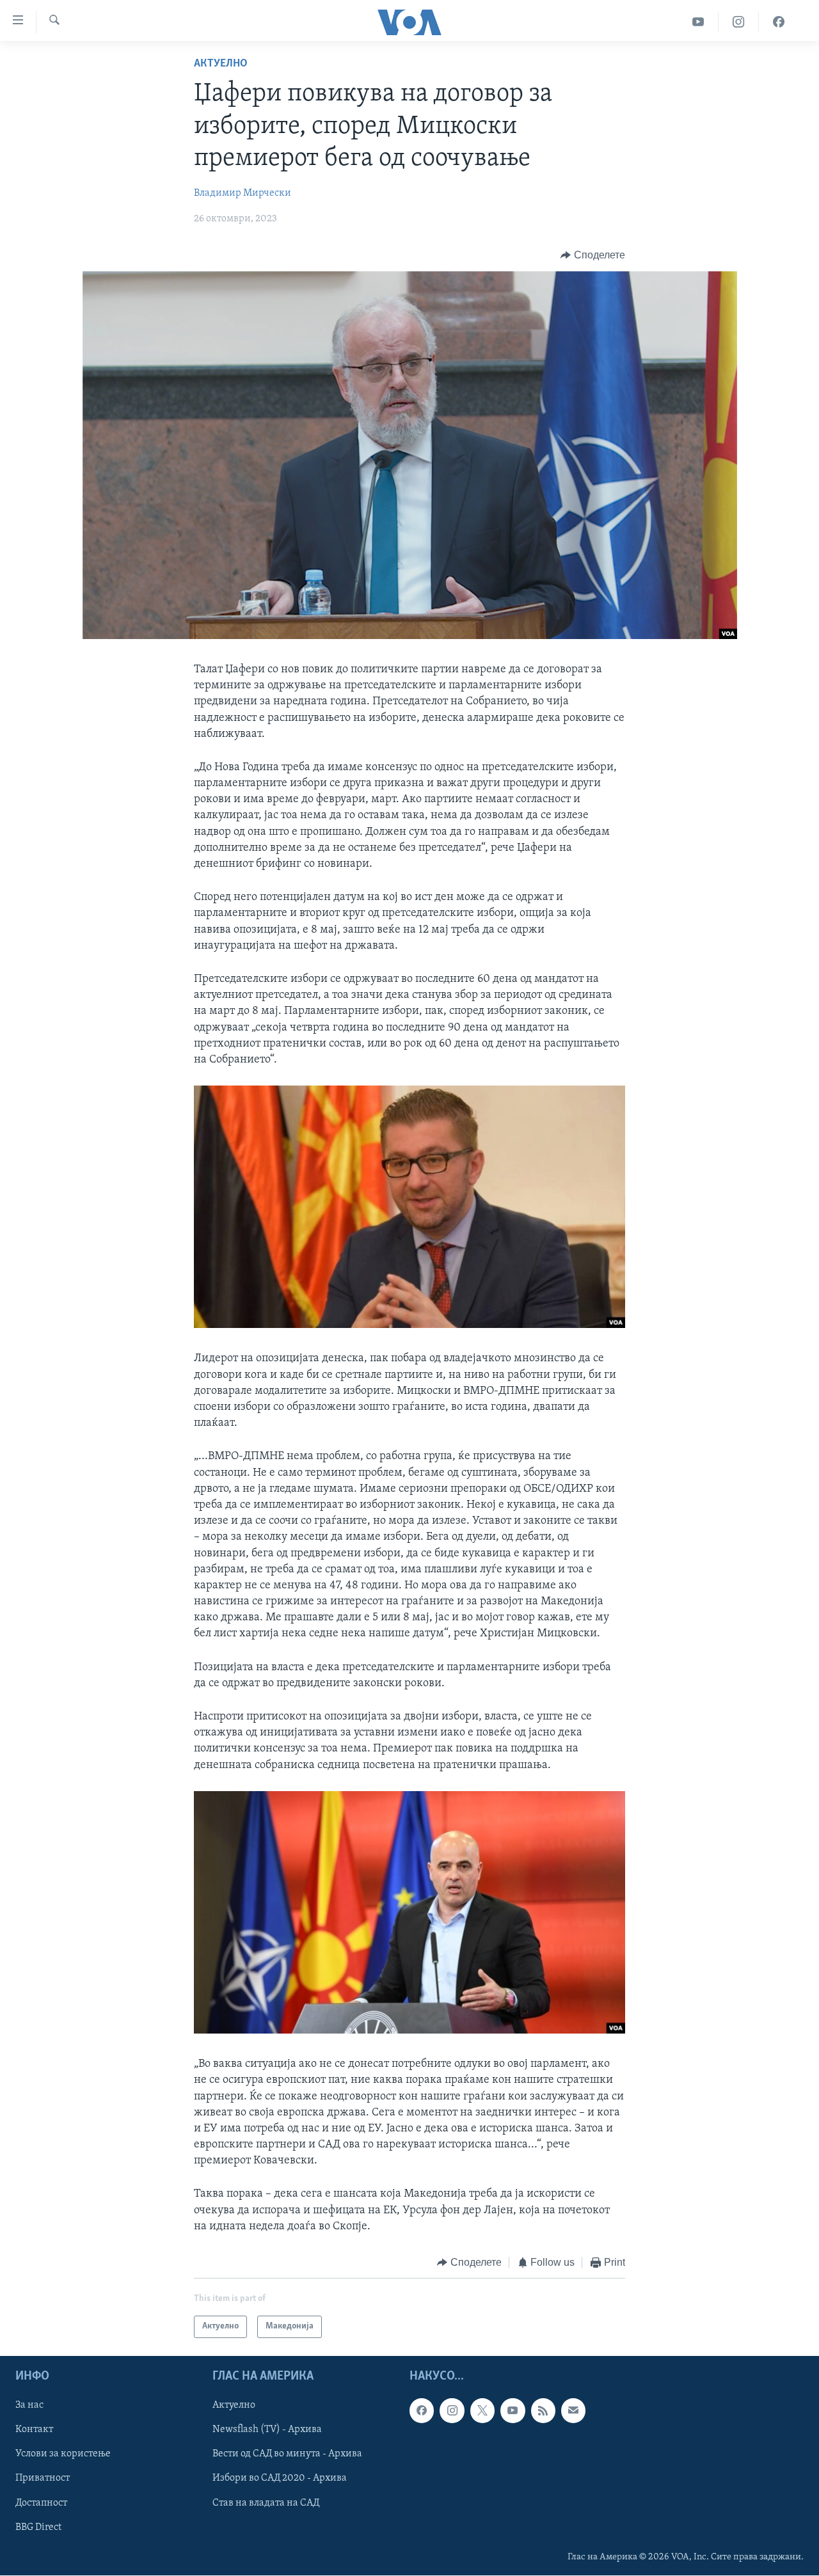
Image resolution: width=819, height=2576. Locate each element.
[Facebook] (779, 22)
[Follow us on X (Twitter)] (482, 2410)
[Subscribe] (573, 2410)
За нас (29, 2405)
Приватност (43, 2478)
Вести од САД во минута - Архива (287, 2454)
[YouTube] (698, 22)
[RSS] (543, 2410)
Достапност (41, 2502)
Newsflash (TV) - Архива (267, 2430)
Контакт (34, 2430)
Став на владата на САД (266, 2502)
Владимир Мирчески (243, 193)
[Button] (593, 255)
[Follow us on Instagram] (452, 2410)
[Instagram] (739, 22)
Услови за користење (63, 2454)
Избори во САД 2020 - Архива (280, 2478)
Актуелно (221, 64)
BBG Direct (38, 2527)
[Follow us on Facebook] (422, 2410)
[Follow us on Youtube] (513, 2410)
